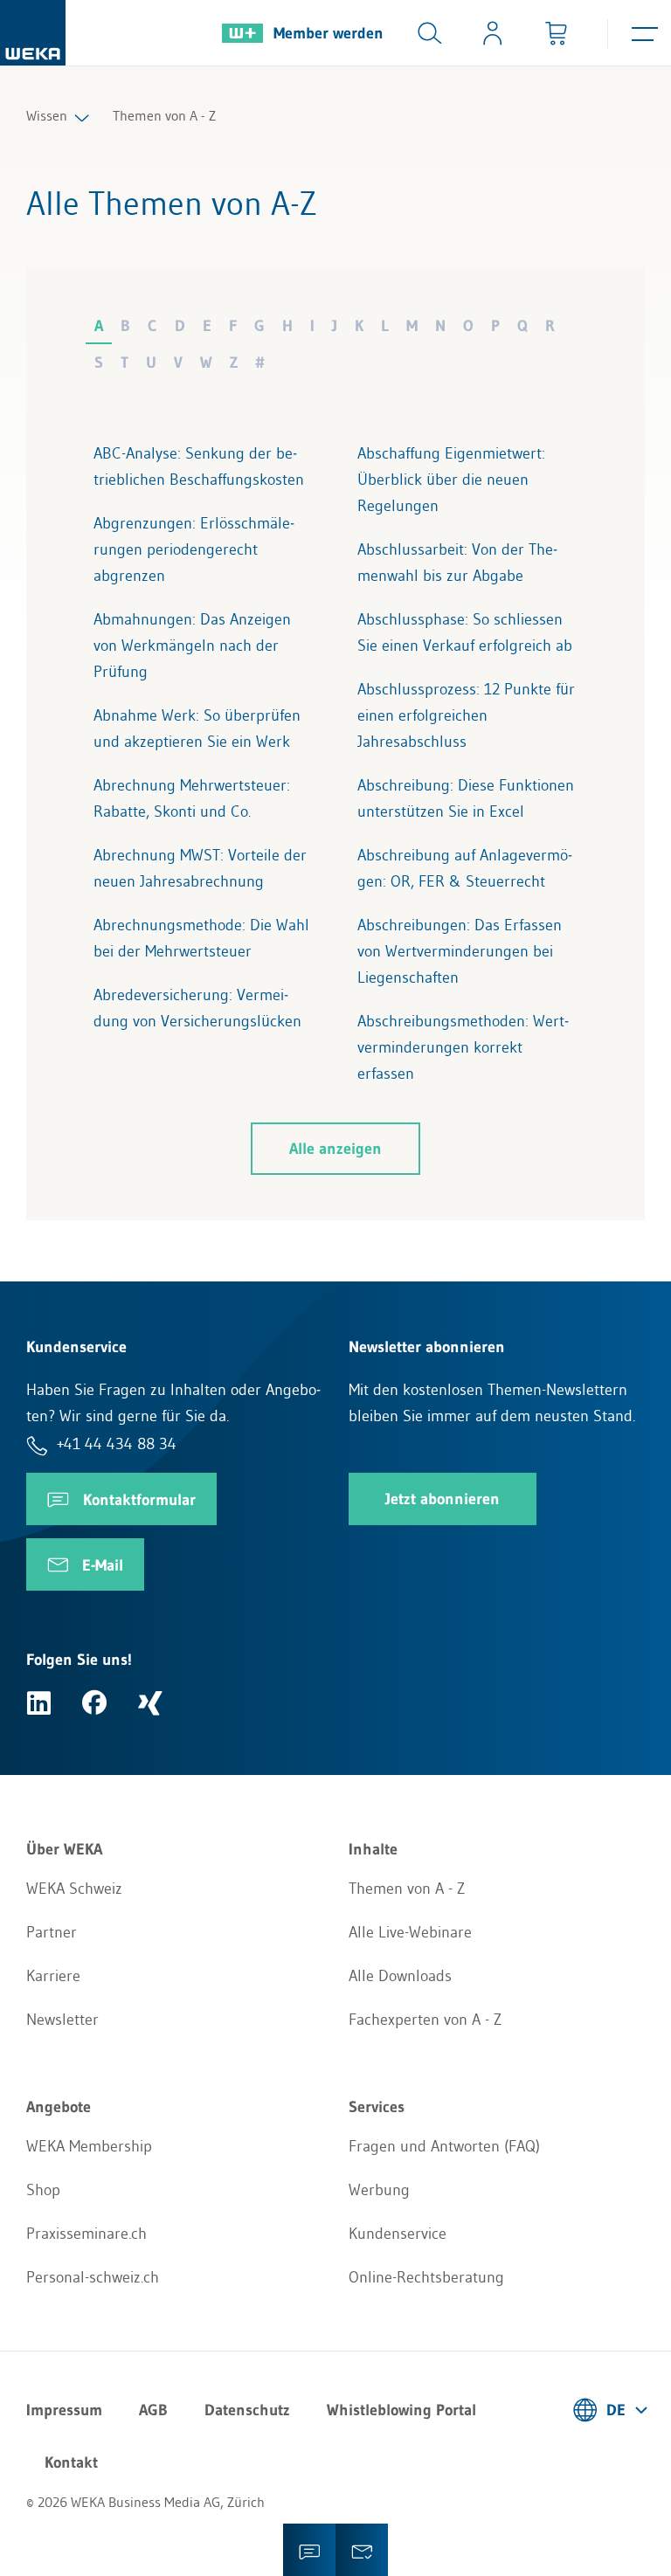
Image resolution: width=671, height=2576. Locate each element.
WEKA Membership (89, 2146)
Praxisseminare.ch (86, 2234)
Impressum (64, 2410)
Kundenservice (398, 2234)
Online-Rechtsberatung (426, 2277)
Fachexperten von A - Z (425, 2020)
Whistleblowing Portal (401, 2410)
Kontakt (71, 2462)
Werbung (379, 2190)
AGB (153, 2410)
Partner (52, 1932)
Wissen (47, 115)
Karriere (53, 1976)
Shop (43, 2190)
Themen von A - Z (407, 1889)
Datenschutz (247, 2410)
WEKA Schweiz (74, 1889)
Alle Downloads (400, 1976)
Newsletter (62, 2020)
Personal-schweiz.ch (93, 2277)
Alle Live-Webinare (410, 1932)
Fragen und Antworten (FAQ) (444, 2146)
